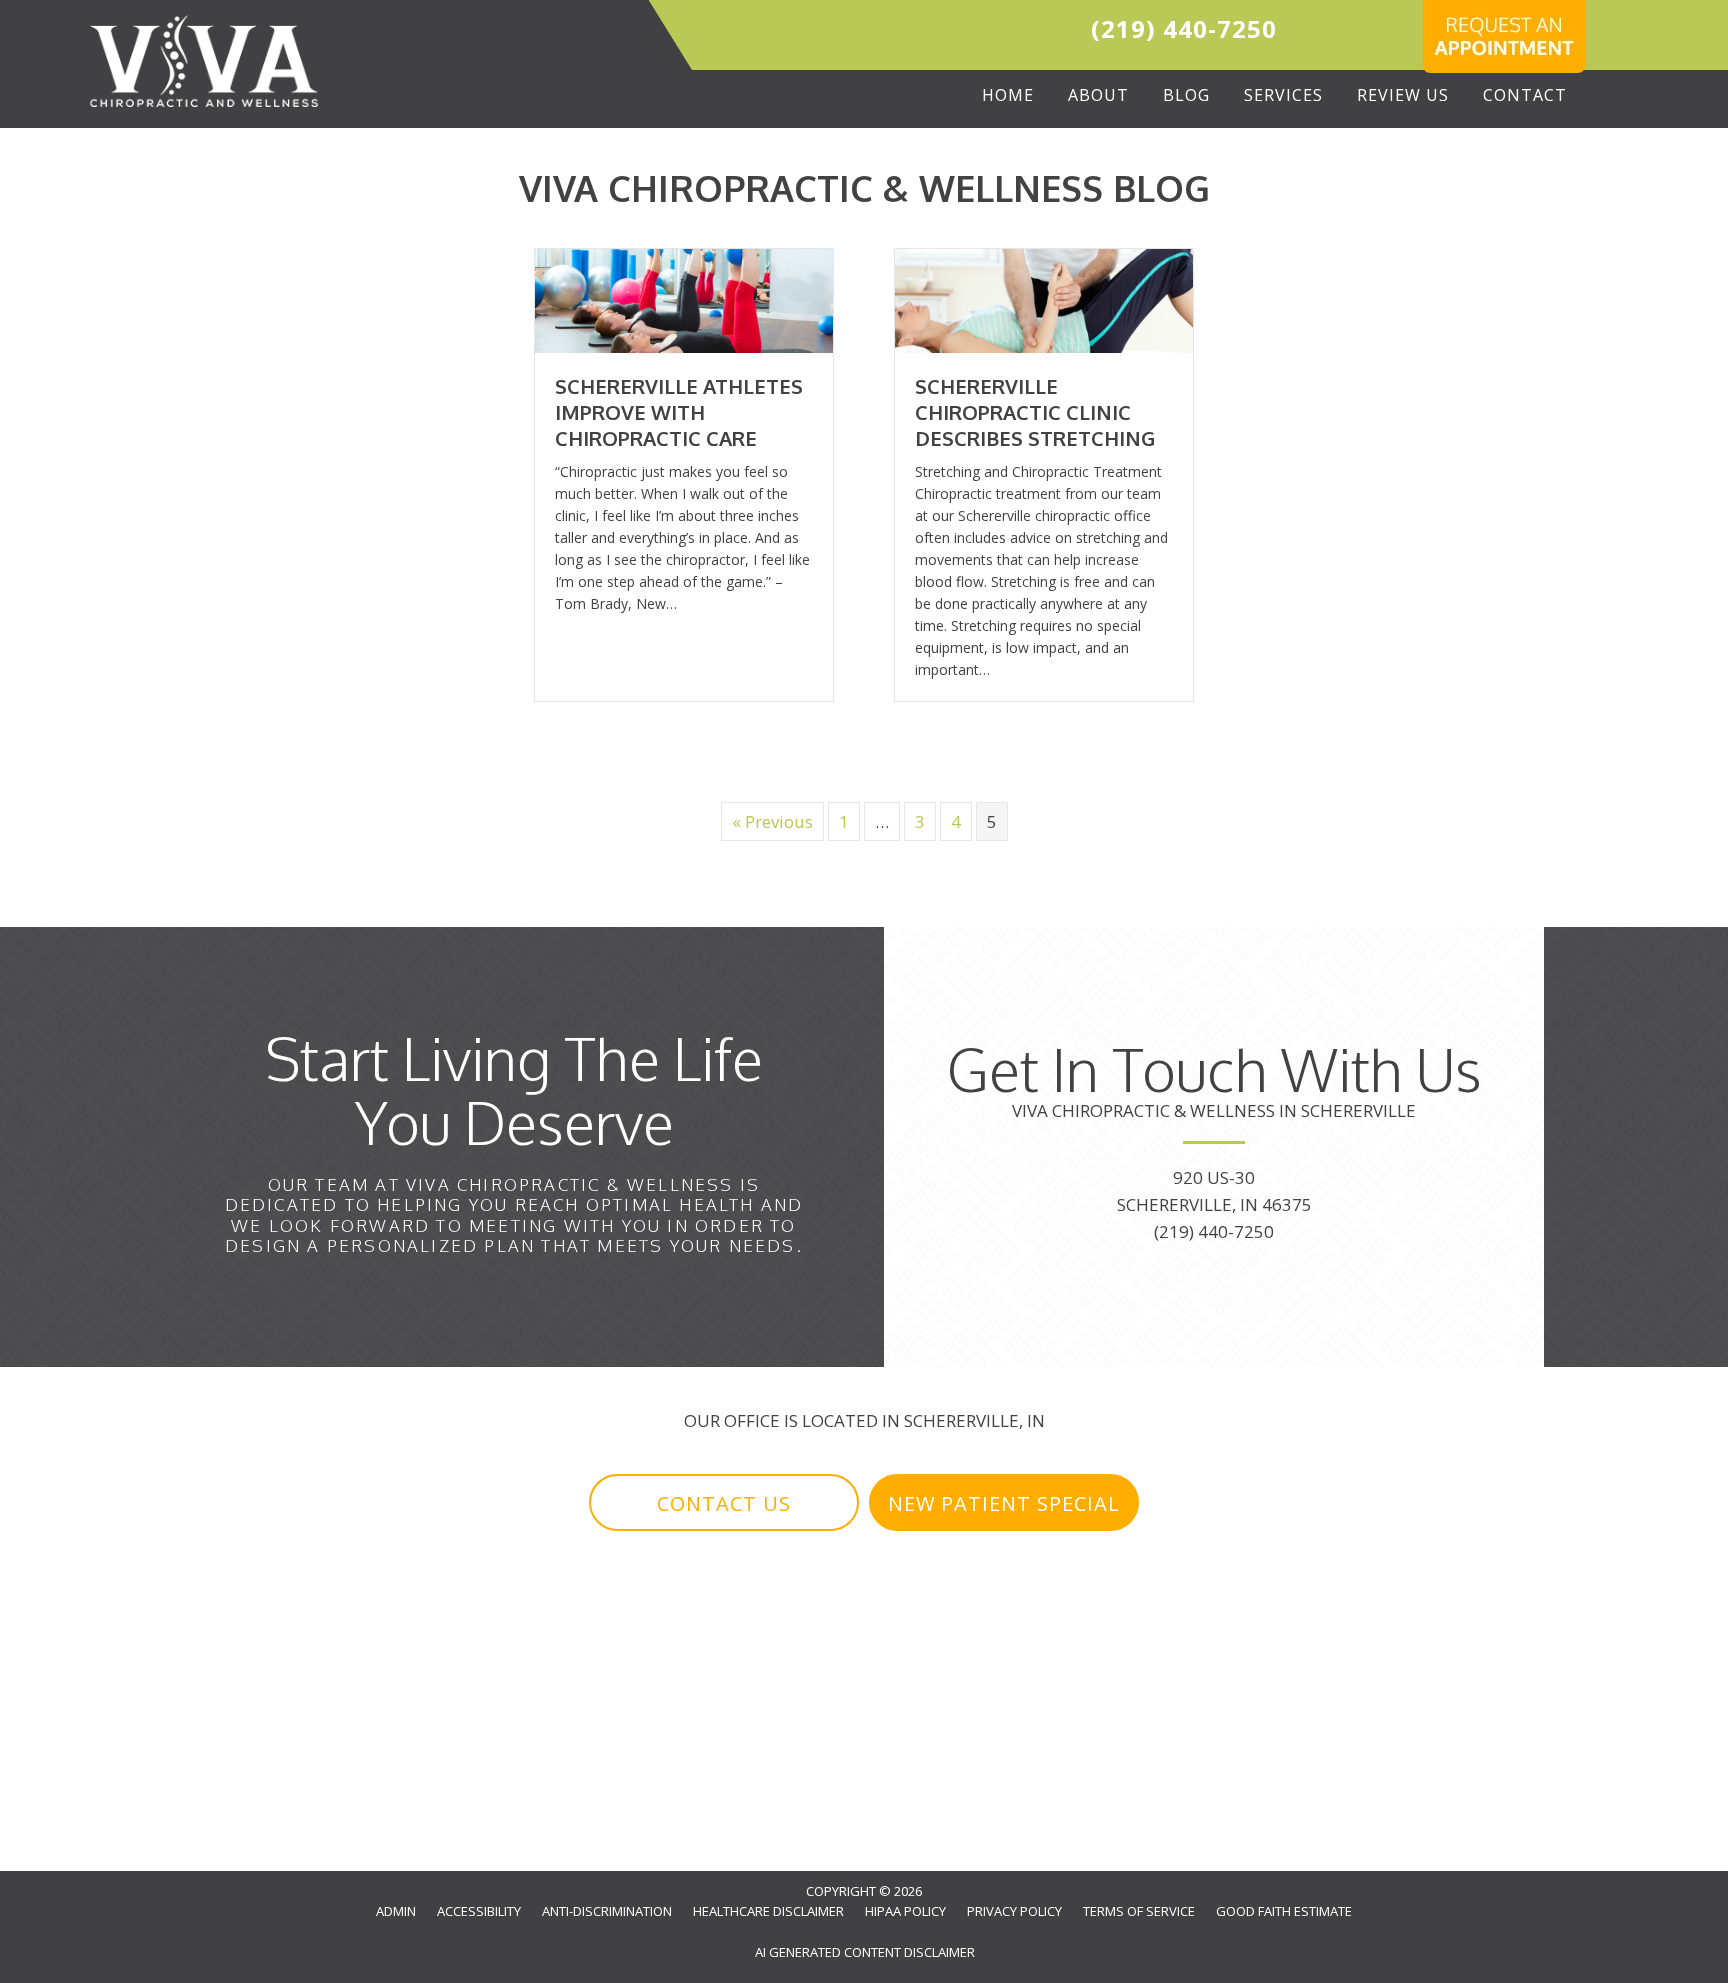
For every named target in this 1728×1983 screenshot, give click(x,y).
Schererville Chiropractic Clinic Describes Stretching (1035, 412)
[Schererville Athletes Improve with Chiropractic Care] (684, 299)
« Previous (772, 821)
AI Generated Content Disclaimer (865, 1952)
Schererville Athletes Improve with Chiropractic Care (679, 412)
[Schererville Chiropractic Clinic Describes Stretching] (1044, 299)
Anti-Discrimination (607, 1911)
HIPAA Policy (905, 1911)
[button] (724, 1503)
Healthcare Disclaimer (768, 1911)
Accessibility (479, 1911)
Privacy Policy (1014, 1911)
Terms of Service (1139, 1911)
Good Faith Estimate (1284, 1911)
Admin (396, 1911)
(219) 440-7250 (1184, 28)
